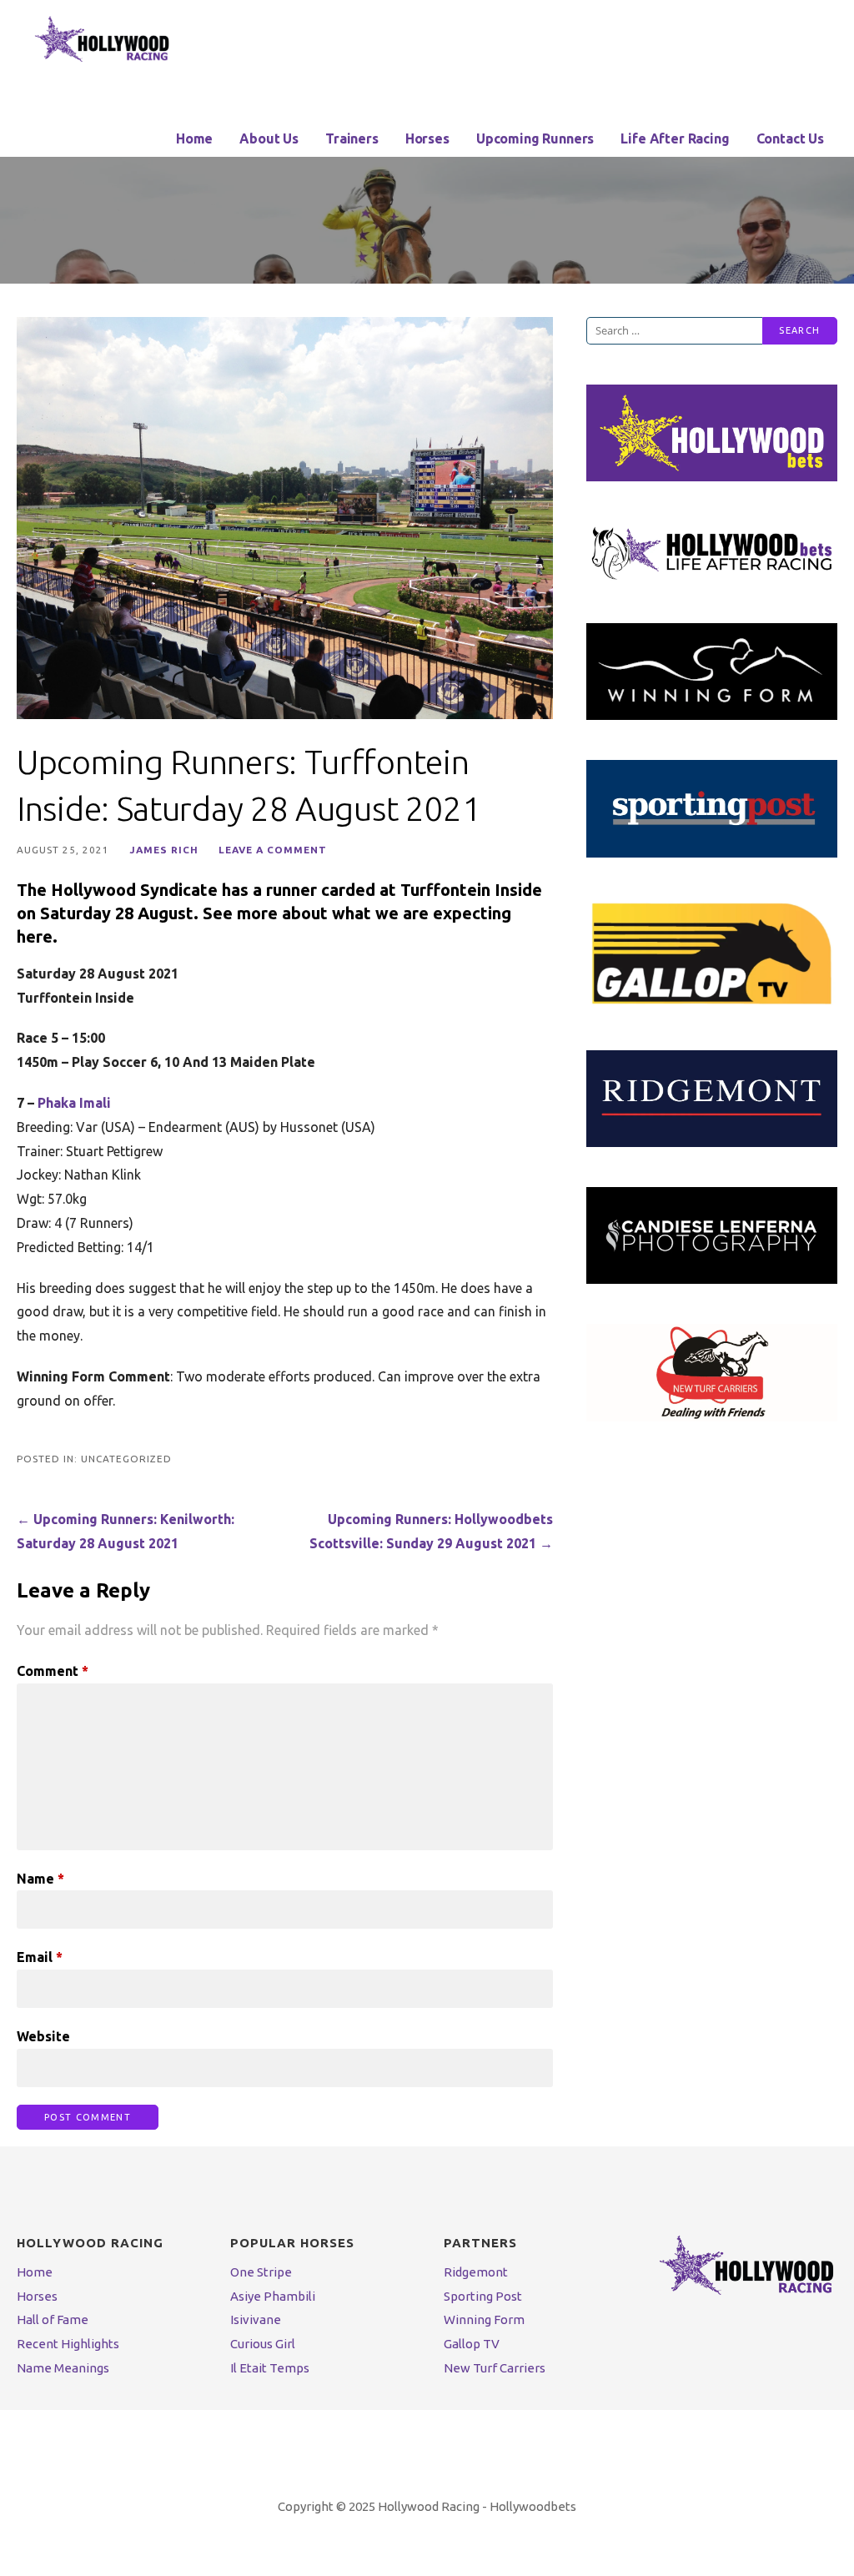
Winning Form (484, 2319)
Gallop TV (472, 2344)
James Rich (164, 850)
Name (40, 1879)
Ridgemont (476, 2272)
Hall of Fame (53, 2319)
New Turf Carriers (495, 2368)
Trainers (352, 138)
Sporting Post (483, 2296)
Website (43, 2036)
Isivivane (256, 2319)
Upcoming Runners (535, 138)
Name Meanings (63, 2368)
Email (40, 1957)
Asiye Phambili (273, 2296)
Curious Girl (263, 2344)
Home (194, 138)
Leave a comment (273, 850)
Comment (53, 1671)
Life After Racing (675, 138)
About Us (269, 138)
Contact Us (790, 138)
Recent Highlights (68, 2344)
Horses (427, 138)
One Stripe (261, 2272)
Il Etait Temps (270, 2368)
